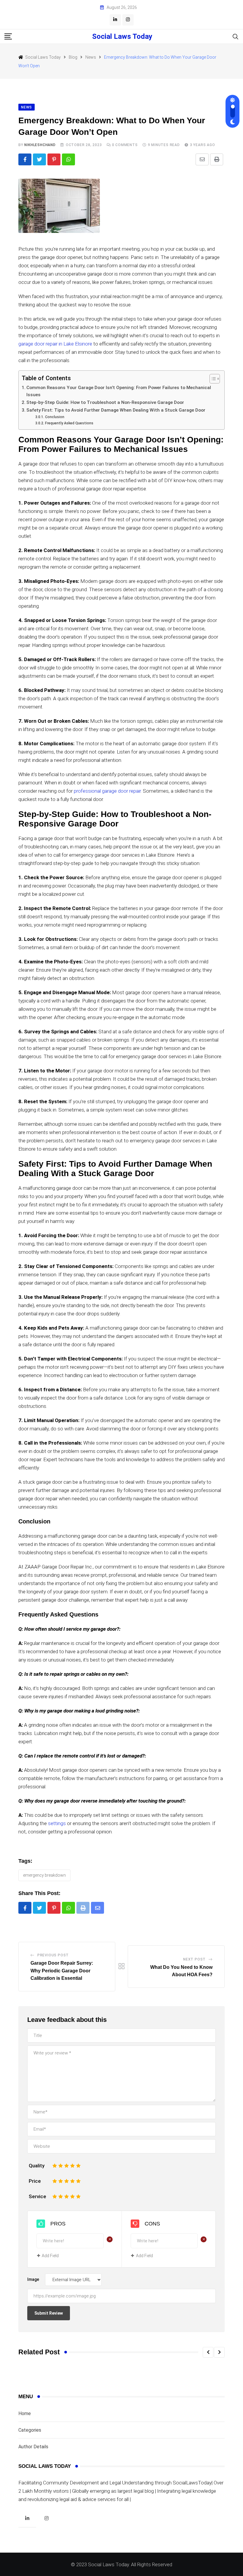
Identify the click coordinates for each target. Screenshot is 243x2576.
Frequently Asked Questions (69, 423)
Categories (30, 2430)
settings (57, 1823)
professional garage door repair (107, 791)
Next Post (194, 1959)
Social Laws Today (122, 36)
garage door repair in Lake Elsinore (55, 344)
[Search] (236, 36)
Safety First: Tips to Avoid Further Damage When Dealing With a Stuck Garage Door (116, 410)
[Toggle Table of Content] (212, 379)
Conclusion (55, 417)
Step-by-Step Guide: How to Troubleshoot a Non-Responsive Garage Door (105, 402)
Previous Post (53, 1955)
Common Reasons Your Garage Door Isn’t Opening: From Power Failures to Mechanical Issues (119, 391)
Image (33, 2279)
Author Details (33, 2447)
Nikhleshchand (40, 145)
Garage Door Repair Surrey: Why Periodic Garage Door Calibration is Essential (62, 1971)
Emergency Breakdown (44, 1875)
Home (25, 2413)
